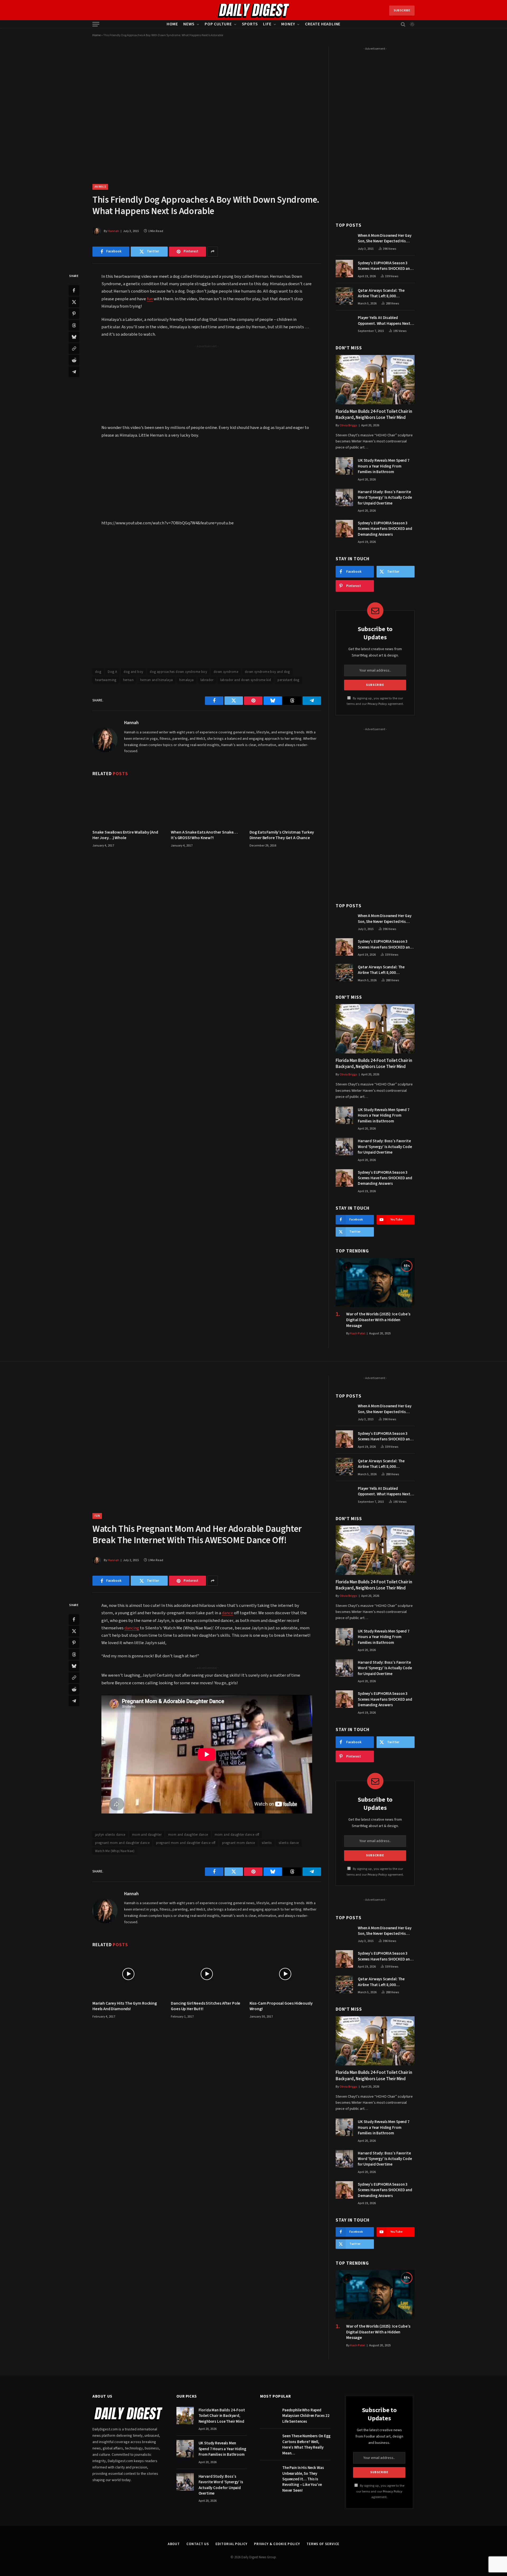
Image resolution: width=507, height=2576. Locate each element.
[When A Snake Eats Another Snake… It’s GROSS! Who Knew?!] (207, 803)
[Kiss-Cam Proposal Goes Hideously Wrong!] (285, 1974)
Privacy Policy (377, 704)
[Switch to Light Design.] (412, 24)
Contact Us (198, 2544)
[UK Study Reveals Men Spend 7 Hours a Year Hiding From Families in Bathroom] (344, 466)
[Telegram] (74, 372)
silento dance (289, 1843)
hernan (128, 680)
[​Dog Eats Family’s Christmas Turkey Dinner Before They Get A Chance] (285, 803)
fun (150, 299)
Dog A (112, 672)
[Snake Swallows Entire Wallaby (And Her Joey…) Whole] (128, 803)
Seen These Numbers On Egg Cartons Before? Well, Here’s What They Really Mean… (306, 2445)
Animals (100, 187)
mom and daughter (147, 1835)
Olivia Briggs (348, 425)
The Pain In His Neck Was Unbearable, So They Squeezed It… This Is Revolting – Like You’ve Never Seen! (303, 2479)
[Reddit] (74, 360)
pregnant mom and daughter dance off (186, 1843)
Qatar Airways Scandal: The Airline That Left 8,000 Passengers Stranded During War (386, 293)
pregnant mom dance (239, 1843)
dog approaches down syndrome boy (178, 672)
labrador (207, 680)
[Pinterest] (74, 313)
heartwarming (106, 680)
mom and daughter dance (188, 1835)
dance (227, 1613)
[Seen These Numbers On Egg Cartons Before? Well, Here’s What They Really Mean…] (269, 2441)
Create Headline (323, 24)
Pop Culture (218, 24)
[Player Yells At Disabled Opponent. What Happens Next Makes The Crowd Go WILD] (344, 323)
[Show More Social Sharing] (213, 252)
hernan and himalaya (156, 680)
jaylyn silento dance (110, 1835)
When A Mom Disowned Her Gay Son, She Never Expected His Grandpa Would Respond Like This (385, 239)
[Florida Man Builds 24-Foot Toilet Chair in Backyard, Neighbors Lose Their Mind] (375, 380)
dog (98, 672)
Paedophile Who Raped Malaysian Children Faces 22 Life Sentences (306, 2416)
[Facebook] (74, 290)
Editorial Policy (231, 2544)
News (189, 24)
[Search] (403, 24)
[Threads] (74, 325)
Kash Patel (358, 1333)
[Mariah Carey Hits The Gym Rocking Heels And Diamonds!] (128, 1974)
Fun (97, 1516)
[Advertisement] (207, 386)
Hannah (113, 231)
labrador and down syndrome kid (246, 680)
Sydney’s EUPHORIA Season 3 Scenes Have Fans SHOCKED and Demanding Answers (385, 266)
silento (267, 1843)
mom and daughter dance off (237, 1835)
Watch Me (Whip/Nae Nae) (115, 1851)
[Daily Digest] (254, 11)
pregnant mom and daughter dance (122, 1843)
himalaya (186, 680)
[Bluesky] (74, 337)
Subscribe (402, 10)
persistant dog (288, 680)
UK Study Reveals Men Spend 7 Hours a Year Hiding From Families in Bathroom (384, 466)
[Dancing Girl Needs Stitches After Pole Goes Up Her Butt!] (207, 1974)
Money (288, 24)
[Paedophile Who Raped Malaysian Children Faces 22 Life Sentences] (269, 2416)
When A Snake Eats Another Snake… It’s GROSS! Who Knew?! (204, 835)
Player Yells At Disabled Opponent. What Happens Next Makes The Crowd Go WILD (384, 321)
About (174, 2544)
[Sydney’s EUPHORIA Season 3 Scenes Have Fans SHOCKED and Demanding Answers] (344, 269)
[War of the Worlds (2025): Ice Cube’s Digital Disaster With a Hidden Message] (375, 1283)
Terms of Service (323, 2544)
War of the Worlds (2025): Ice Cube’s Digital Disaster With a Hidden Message (378, 1320)
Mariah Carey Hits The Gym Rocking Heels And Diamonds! (125, 2006)
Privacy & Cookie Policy (277, 2544)
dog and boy (133, 672)
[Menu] (96, 24)
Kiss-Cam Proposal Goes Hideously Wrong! (281, 2006)
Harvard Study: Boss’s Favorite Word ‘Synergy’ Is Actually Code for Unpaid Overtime (385, 498)
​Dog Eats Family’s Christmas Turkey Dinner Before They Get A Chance (282, 835)
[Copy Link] (74, 348)
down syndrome (226, 672)
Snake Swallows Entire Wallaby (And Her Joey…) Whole (125, 835)
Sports (250, 24)
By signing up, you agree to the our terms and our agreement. (380, 2491)
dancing (132, 1628)
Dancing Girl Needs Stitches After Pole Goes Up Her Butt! (206, 2006)
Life (267, 24)
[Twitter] (74, 302)
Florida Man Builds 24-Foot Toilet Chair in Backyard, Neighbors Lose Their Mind (374, 415)
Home (172, 24)
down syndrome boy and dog (267, 672)
